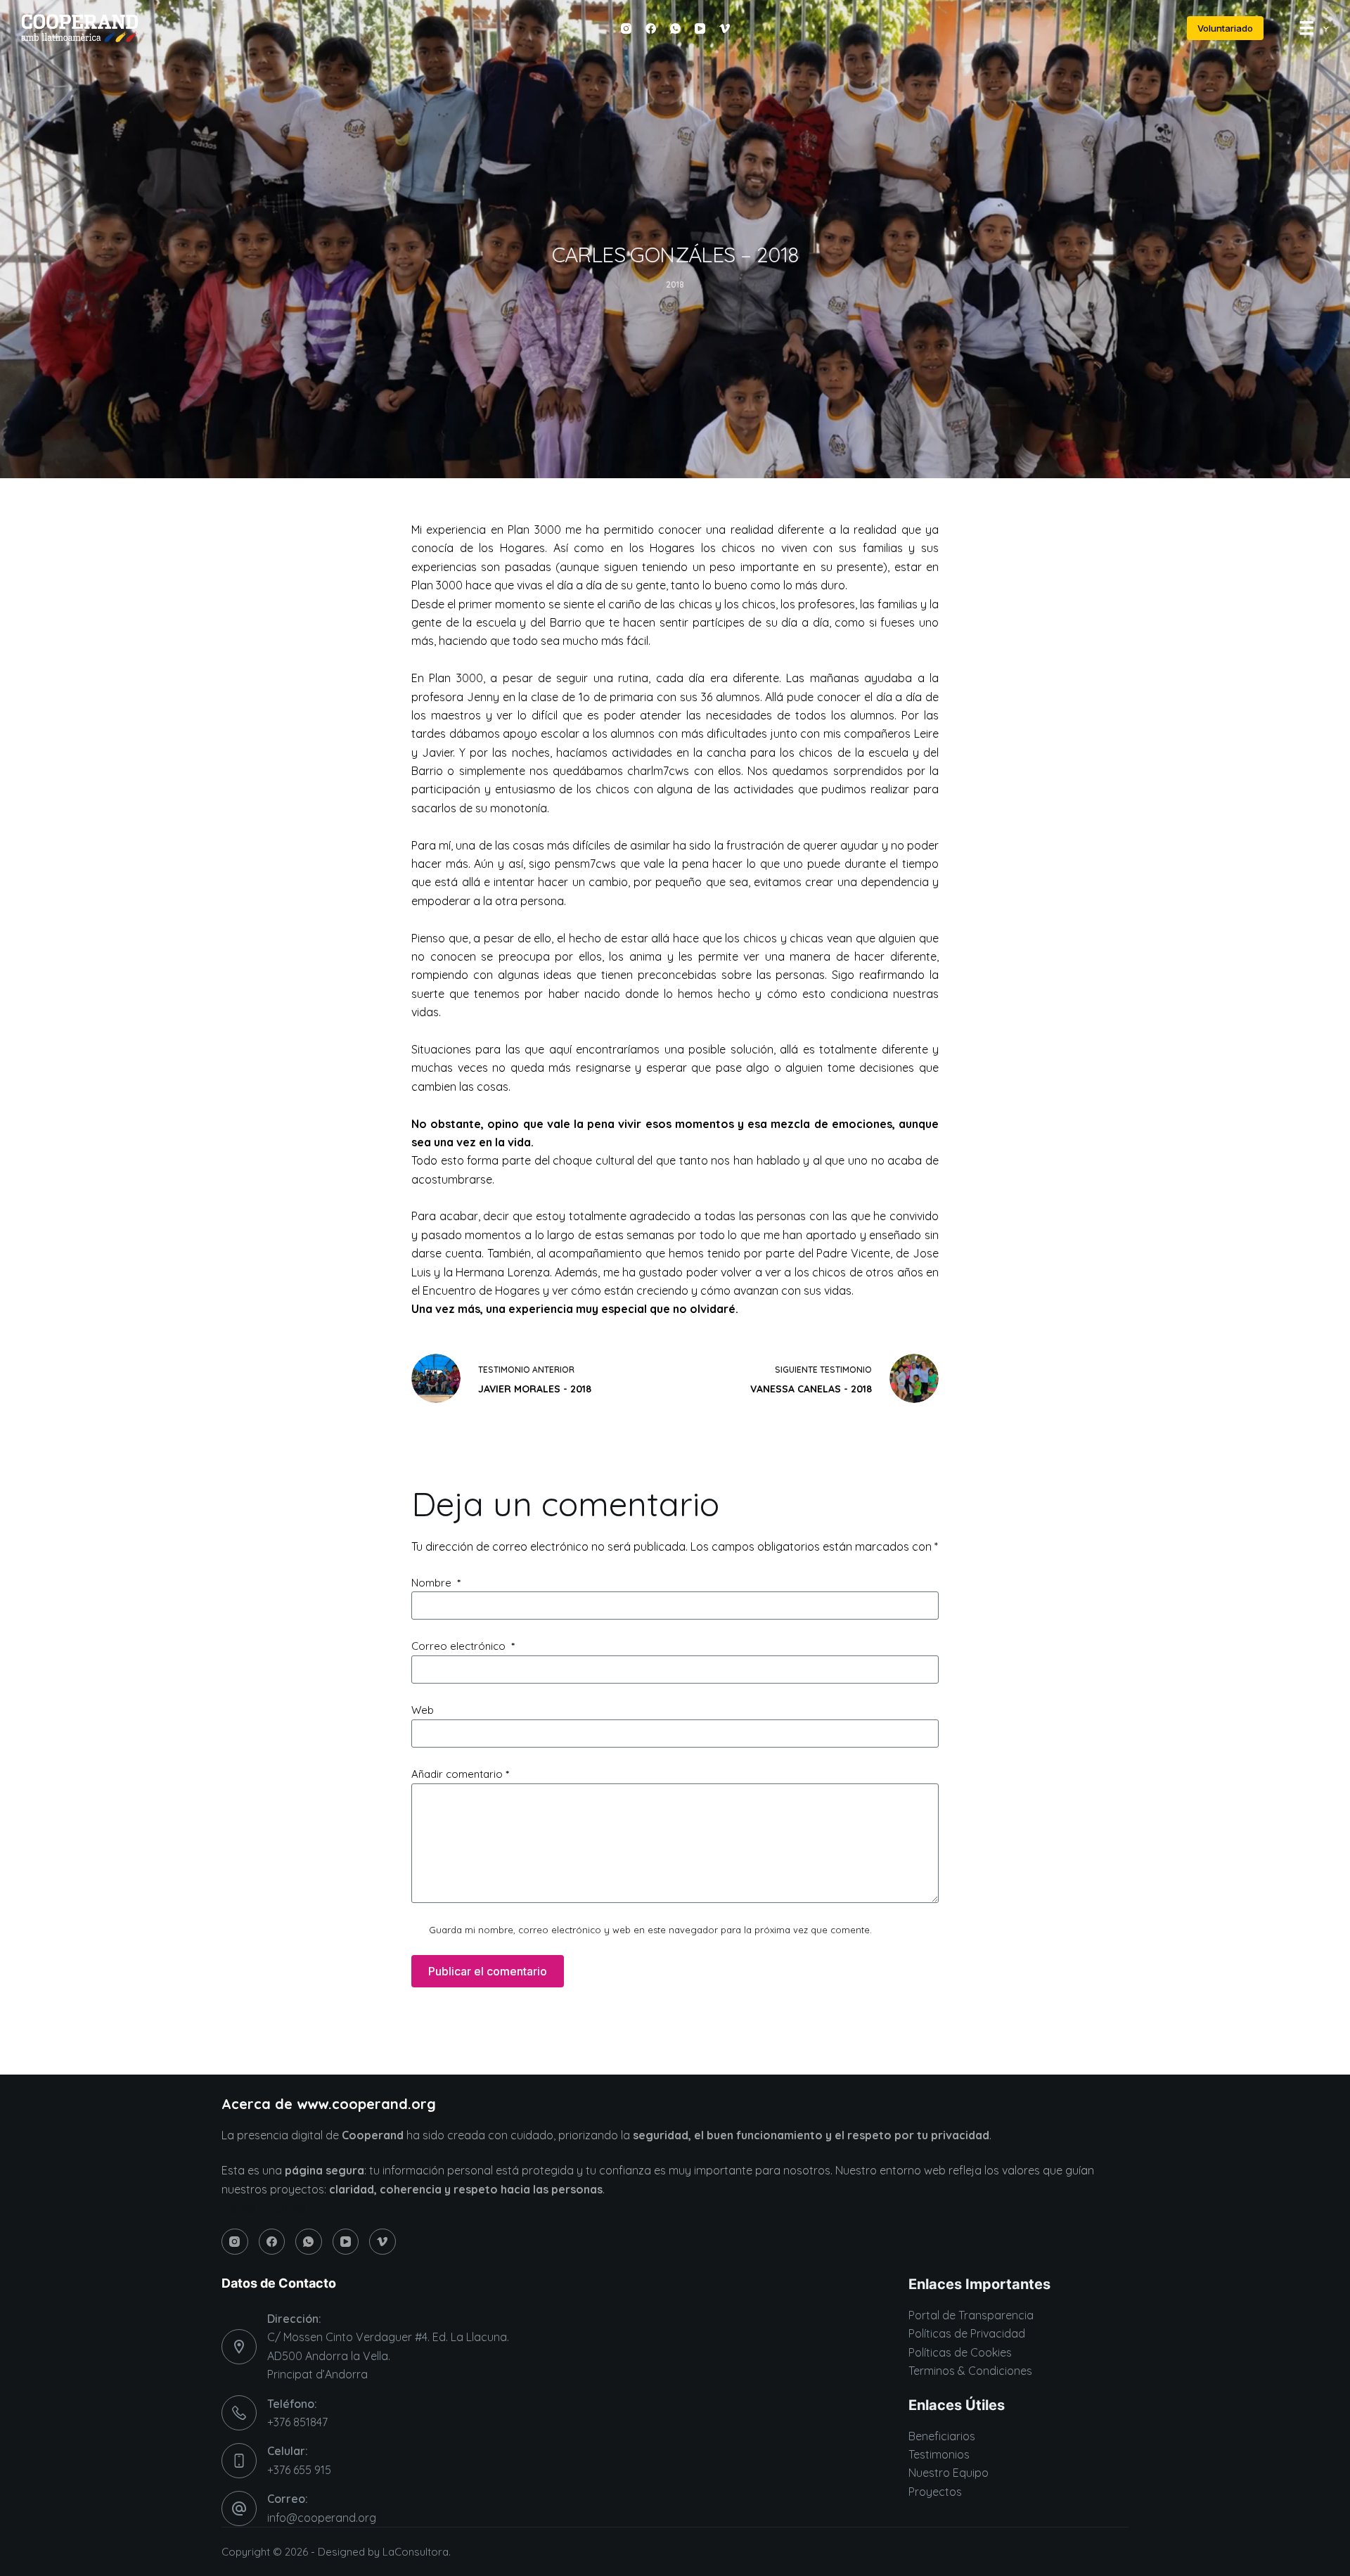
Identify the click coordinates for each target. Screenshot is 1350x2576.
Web (423, 1710)
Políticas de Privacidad (967, 2333)
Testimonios (939, 2454)
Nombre (436, 1583)
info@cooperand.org (322, 2518)
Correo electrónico (463, 1646)
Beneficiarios (942, 2436)
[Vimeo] (725, 28)
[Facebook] (651, 28)
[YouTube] (700, 28)
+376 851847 (297, 2422)
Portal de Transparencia (971, 2315)
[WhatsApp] (675, 28)
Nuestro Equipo (949, 2473)
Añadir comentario (460, 1774)
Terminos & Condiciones (970, 2371)
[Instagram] (626, 28)
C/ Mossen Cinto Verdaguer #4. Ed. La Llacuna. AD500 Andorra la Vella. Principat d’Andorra (388, 2356)
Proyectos (935, 2492)
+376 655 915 (299, 2470)
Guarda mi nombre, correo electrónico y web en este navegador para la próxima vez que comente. (650, 1930)
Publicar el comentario (488, 1971)
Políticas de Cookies (960, 2352)
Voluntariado (1225, 28)
